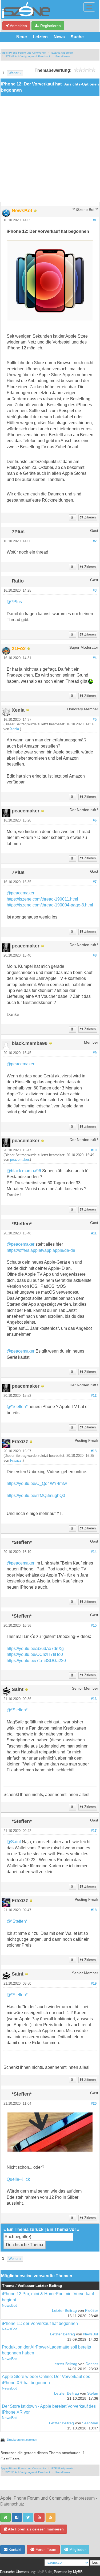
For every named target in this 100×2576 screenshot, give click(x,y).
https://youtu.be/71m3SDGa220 (36, 1661)
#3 (95, 591)
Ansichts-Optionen (82, 84)
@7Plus (14, 602)
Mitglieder (77, 2549)
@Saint (14, 1842)
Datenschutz (12, 2504)
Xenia (15, 729)
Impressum (84, 2498)
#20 (94, 2104)
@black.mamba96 (24, 1171)
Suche (77, 37)
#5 (95, 720)
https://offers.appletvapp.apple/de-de (41, 1250)
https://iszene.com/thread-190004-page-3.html (50, 905)
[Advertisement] (50, 149)
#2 (95, 541)
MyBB (78, 2572)
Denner (92, 2364)
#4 (95, 658)
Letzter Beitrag (64, 2311)
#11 (94, 1233)
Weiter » (15, 73)
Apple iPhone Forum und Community (23, 53)
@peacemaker (21, 893)
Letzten (40, 37)
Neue (22, 37)
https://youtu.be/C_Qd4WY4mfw (37, 1483)
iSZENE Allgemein (62, 53)
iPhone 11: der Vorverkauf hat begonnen (40, 2323)
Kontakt (14, 2549)
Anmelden (18, 26)
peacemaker (19, 1160)
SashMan (90, 2423)
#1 (95, 220)
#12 (94, 1396)
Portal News (63, 56)
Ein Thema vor (61, 2229)
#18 (94, 1910)
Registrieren (50, 26)
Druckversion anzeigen (22, 2440)
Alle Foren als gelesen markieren (35, 2529)
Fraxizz (16, 1461)
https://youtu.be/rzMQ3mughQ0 (36, 1496)
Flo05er (92, 2311)
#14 (94, 1552)
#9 (95, 1053)
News (59, 37)
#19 (94, 1984)
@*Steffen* (17, 1407)
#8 (95, 955)
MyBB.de (45, 2572)
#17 (94, 1831)
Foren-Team (45, 2549)
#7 (95, 882)
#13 (94, 1451)
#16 (94, 1699)
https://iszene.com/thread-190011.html (42, 899)
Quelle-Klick (18, 2179)
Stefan (93, 2393)
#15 (94, 1626)
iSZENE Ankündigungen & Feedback (28, 56)
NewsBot (9, 2306)
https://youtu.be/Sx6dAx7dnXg (35, 1649)
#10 (94, 1150)
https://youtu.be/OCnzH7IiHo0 (35, 1654)
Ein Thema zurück (25, 2229)
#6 (95, 820)
